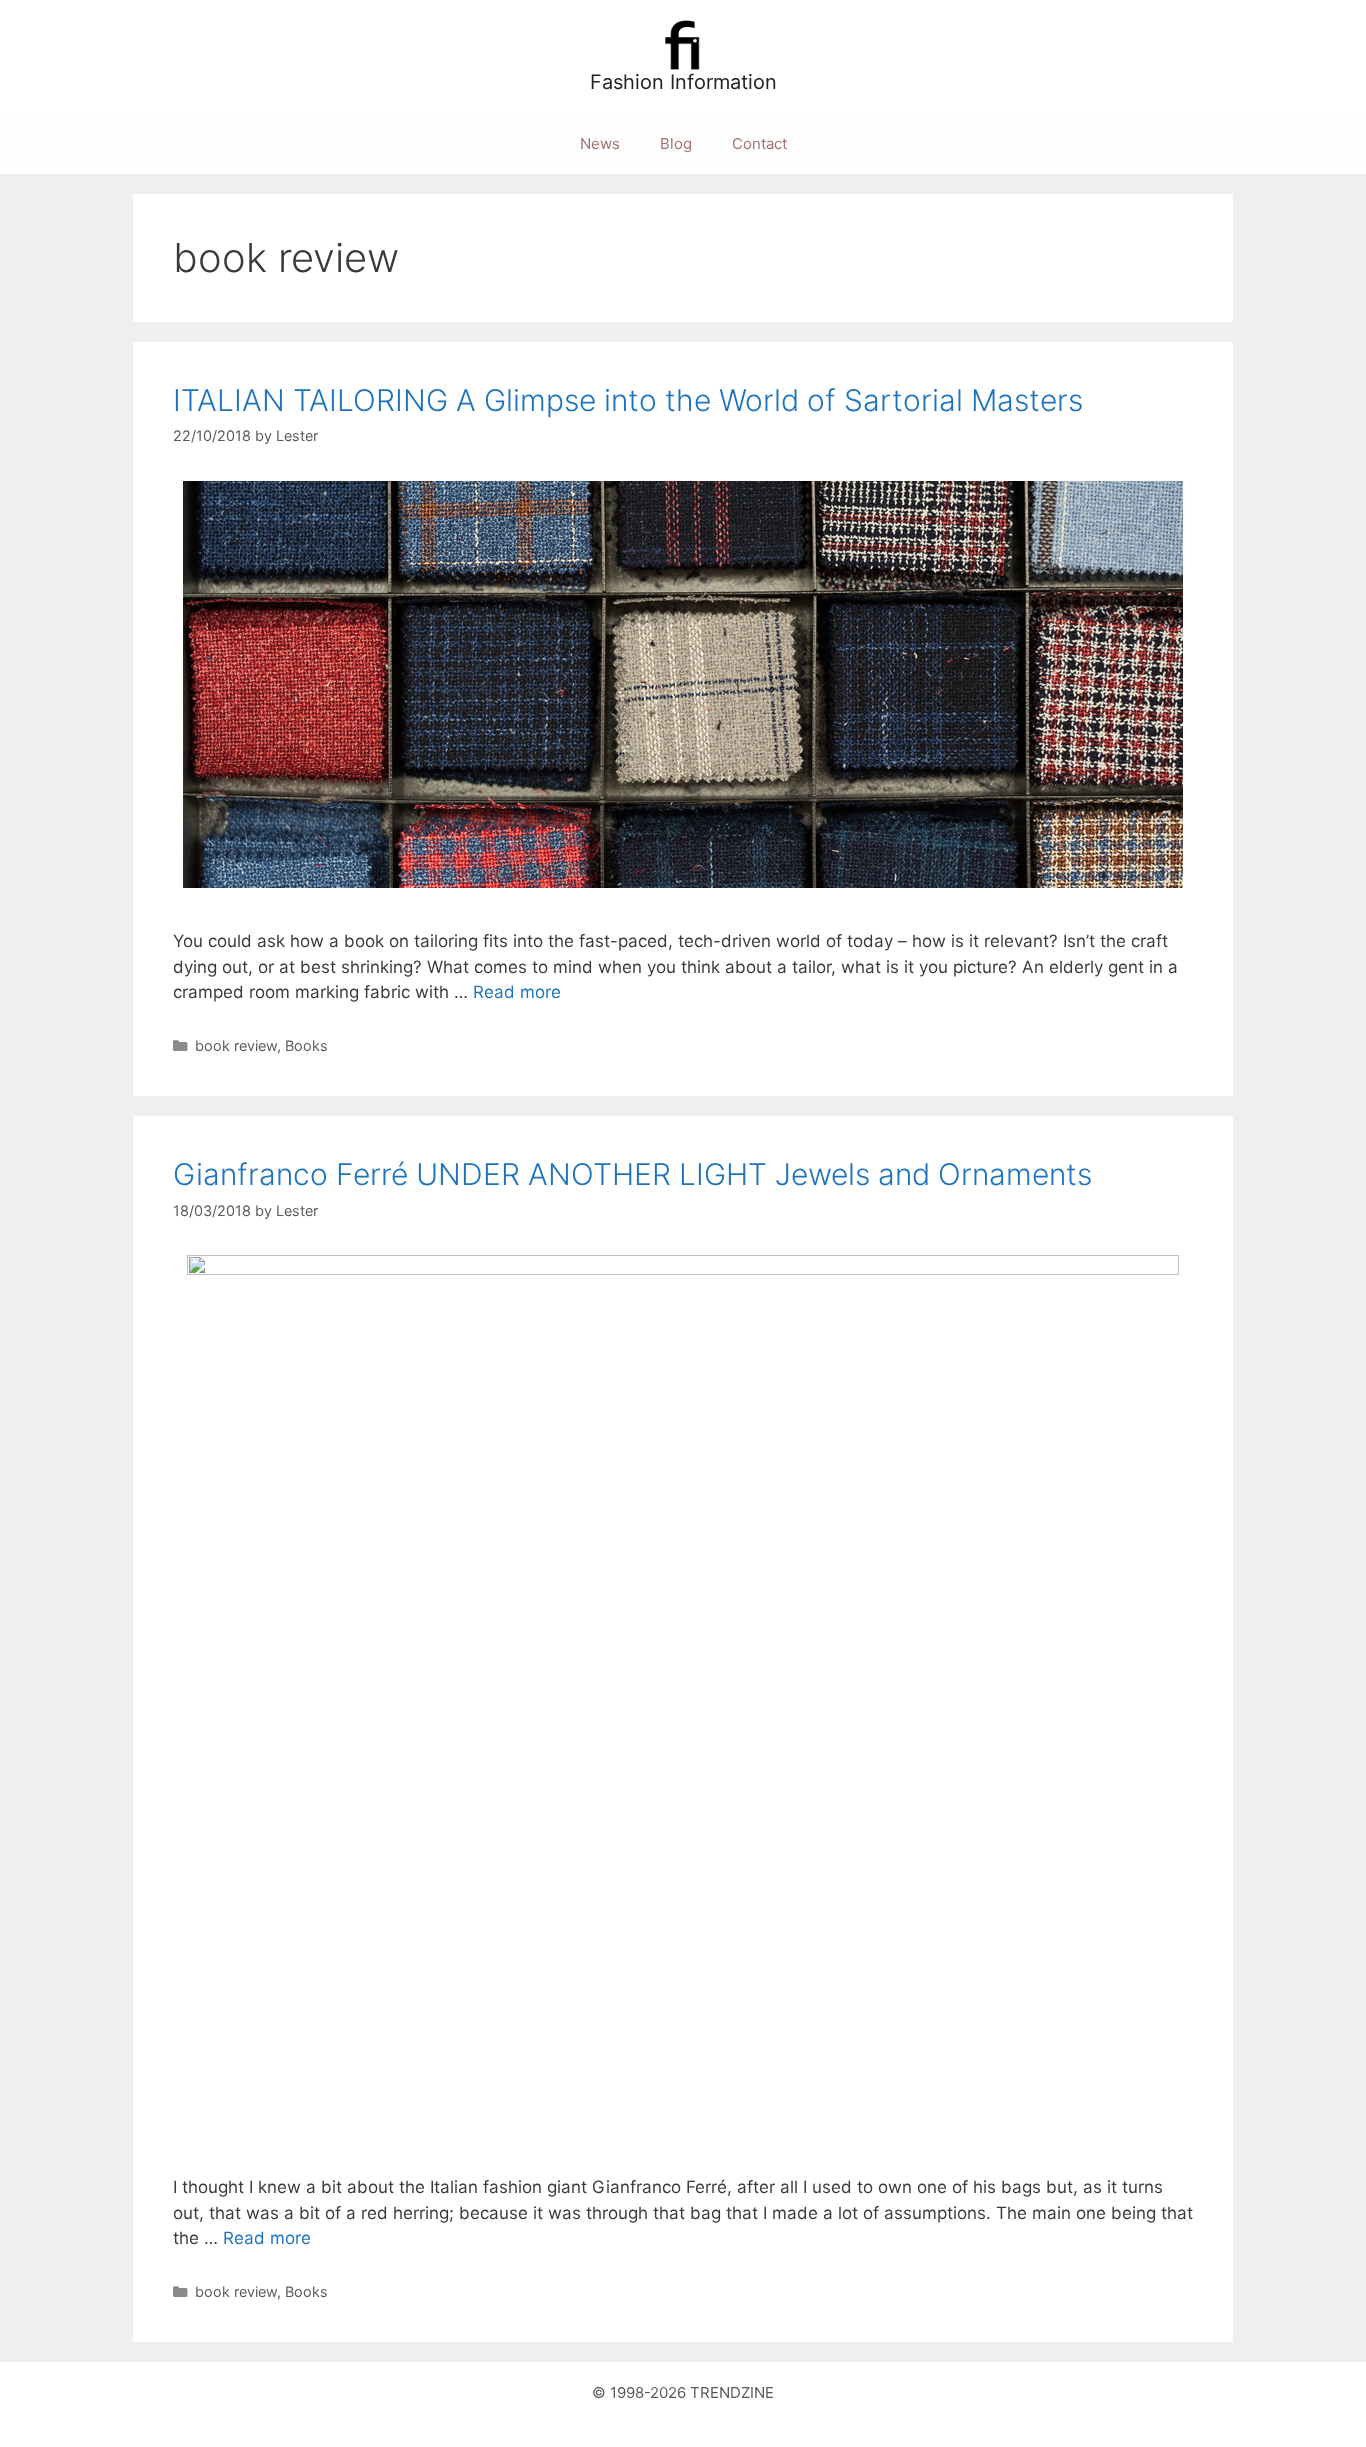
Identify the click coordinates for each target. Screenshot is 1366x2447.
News (600, 143)
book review (236, 1045)
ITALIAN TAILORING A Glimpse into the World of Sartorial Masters (628, 400)
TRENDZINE (732, 2392)
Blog (676, 143)
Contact (759, 143)
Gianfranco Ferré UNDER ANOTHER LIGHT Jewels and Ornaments (632, 1174)
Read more (517, 992)
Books (306, 1045)
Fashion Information (683, 82)
